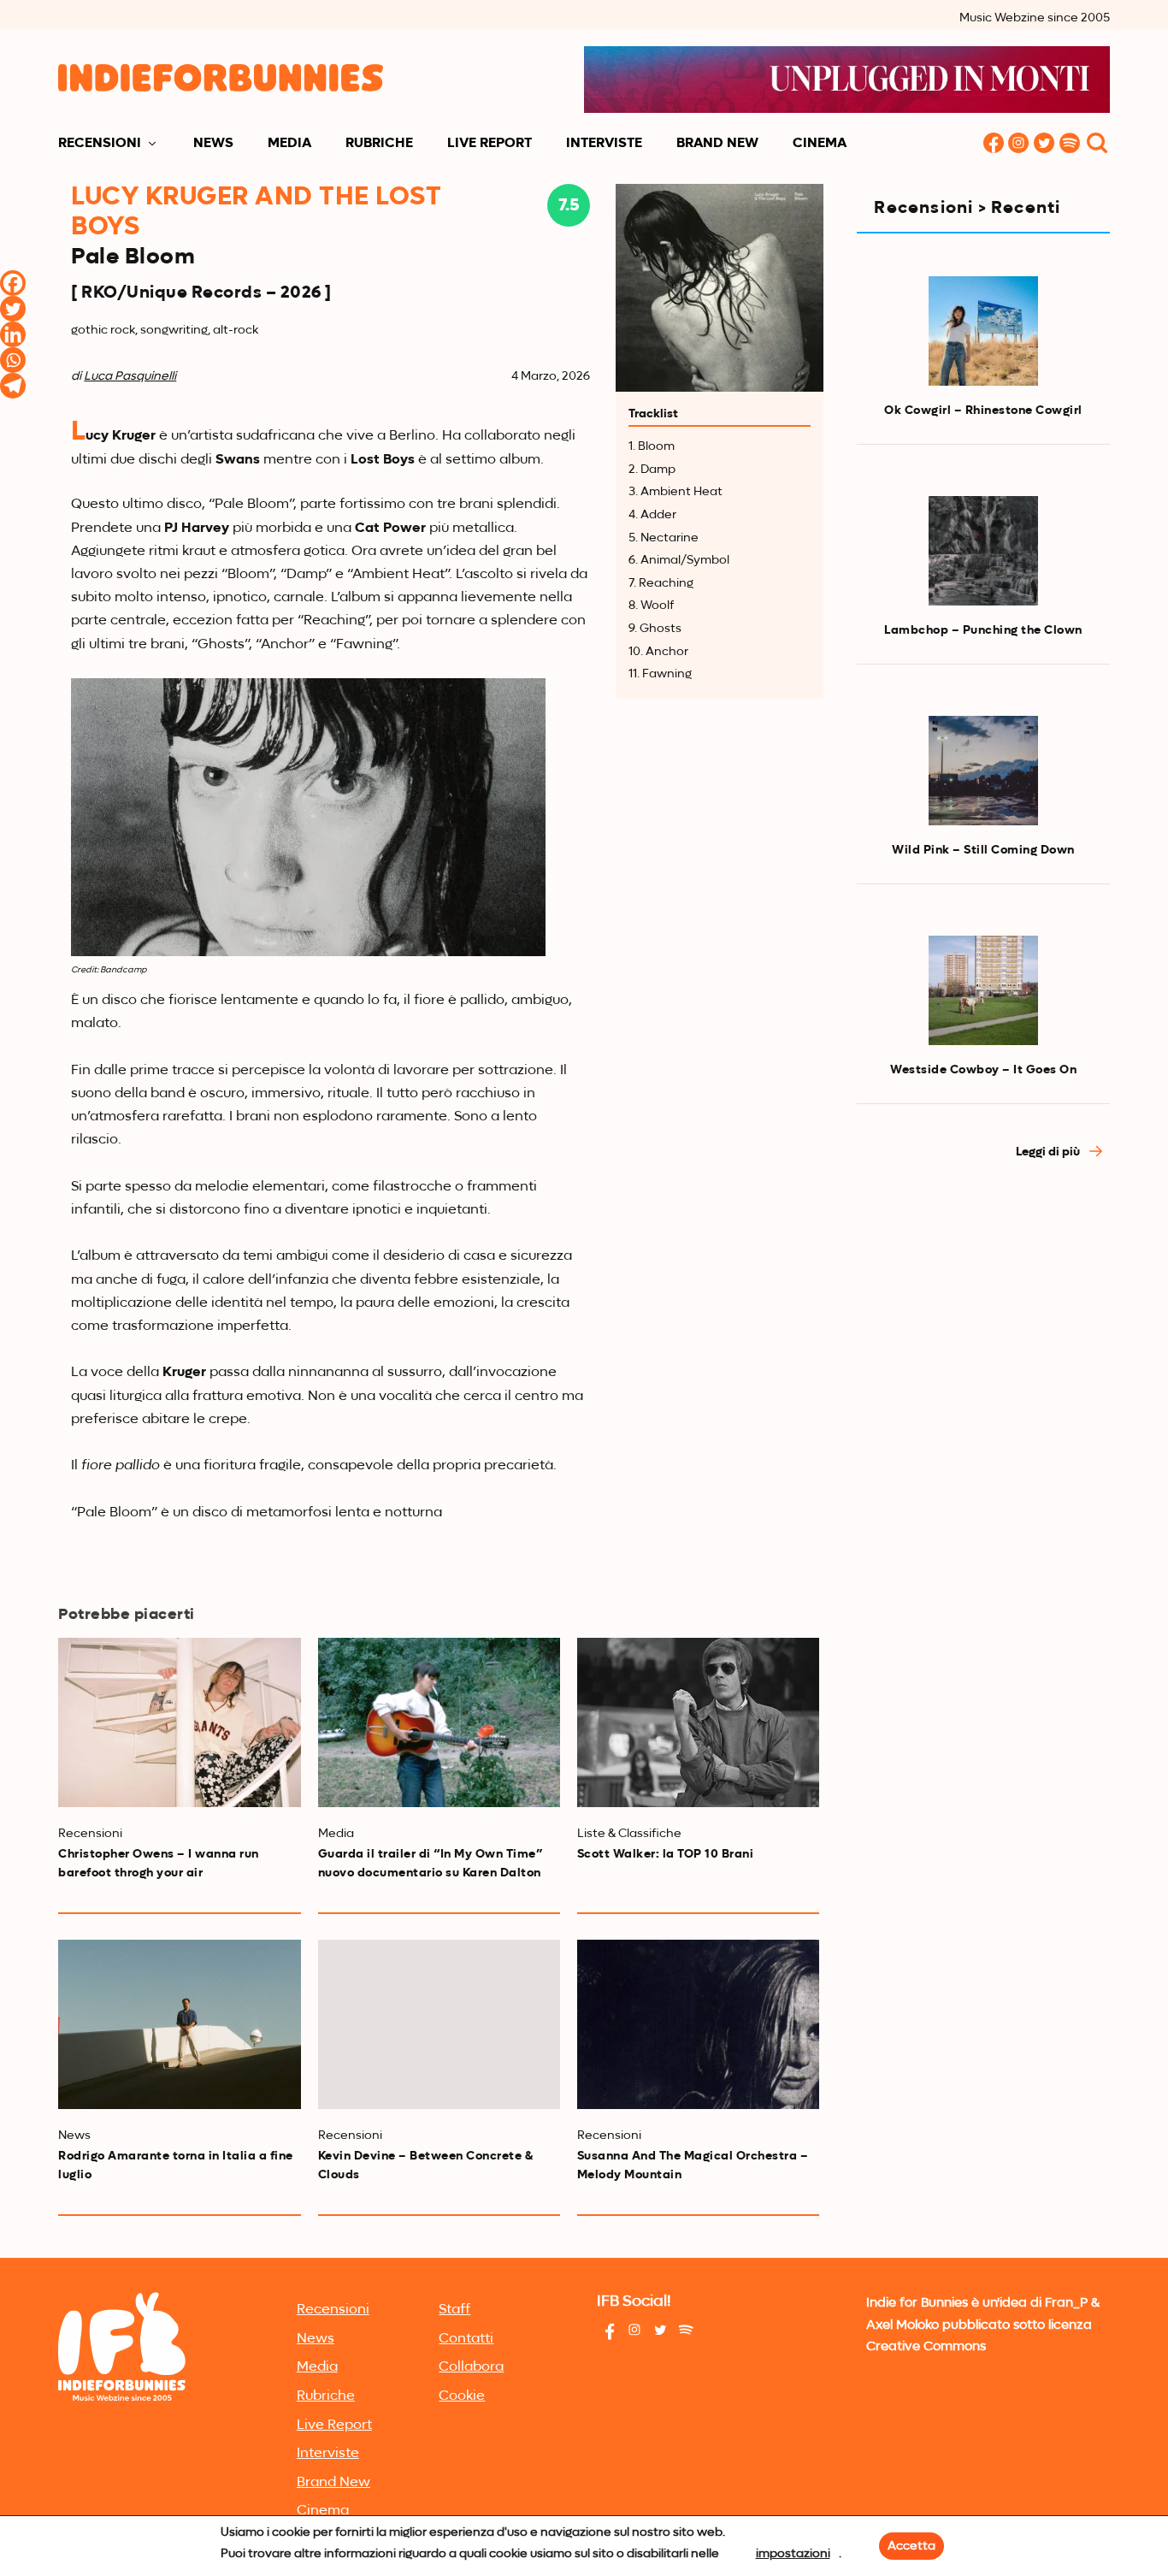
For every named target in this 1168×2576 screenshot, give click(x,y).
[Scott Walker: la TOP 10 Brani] (698, 1722)
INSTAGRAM (1019, 144)
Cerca (1097, 144)
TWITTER (1045, 144)
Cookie (462, 2396)
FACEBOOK (994, 144)
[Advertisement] (983, 1465)
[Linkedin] (13, 334)
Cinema (820, 144)
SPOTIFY (1071, 144)
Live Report (490, 144)
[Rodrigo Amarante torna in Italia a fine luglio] (179, 2024)
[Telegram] (13, 386)
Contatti (466, 2339)
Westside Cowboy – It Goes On (983, 1070)
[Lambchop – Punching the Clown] (983, 551)
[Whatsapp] (13, 360)
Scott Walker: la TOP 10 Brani (666, 1854)
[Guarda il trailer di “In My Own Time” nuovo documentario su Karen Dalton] (439, 1722)
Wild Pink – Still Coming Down (983, 850)
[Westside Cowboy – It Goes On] (983, 990)
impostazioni (793, 2554)
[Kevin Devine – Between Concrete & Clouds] (439, 2024)
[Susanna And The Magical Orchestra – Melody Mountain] (698, 2024)
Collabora (471, 2367)
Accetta (911, 2546)
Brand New (717, 144)
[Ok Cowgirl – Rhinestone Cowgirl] (983, 331)
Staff (454, 2310)
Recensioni (100, 144)
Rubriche (379, 144)
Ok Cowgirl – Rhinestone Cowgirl (983, 411)
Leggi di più (1049, 1152)
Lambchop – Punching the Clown (983, 630)
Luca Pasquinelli (130, 376)
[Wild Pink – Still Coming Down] (983, 771)
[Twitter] (13, 309)
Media (289, 144)
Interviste (604, 144)
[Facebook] (13, 283)
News (213, 144)
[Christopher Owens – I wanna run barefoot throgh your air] (179, 1722)
